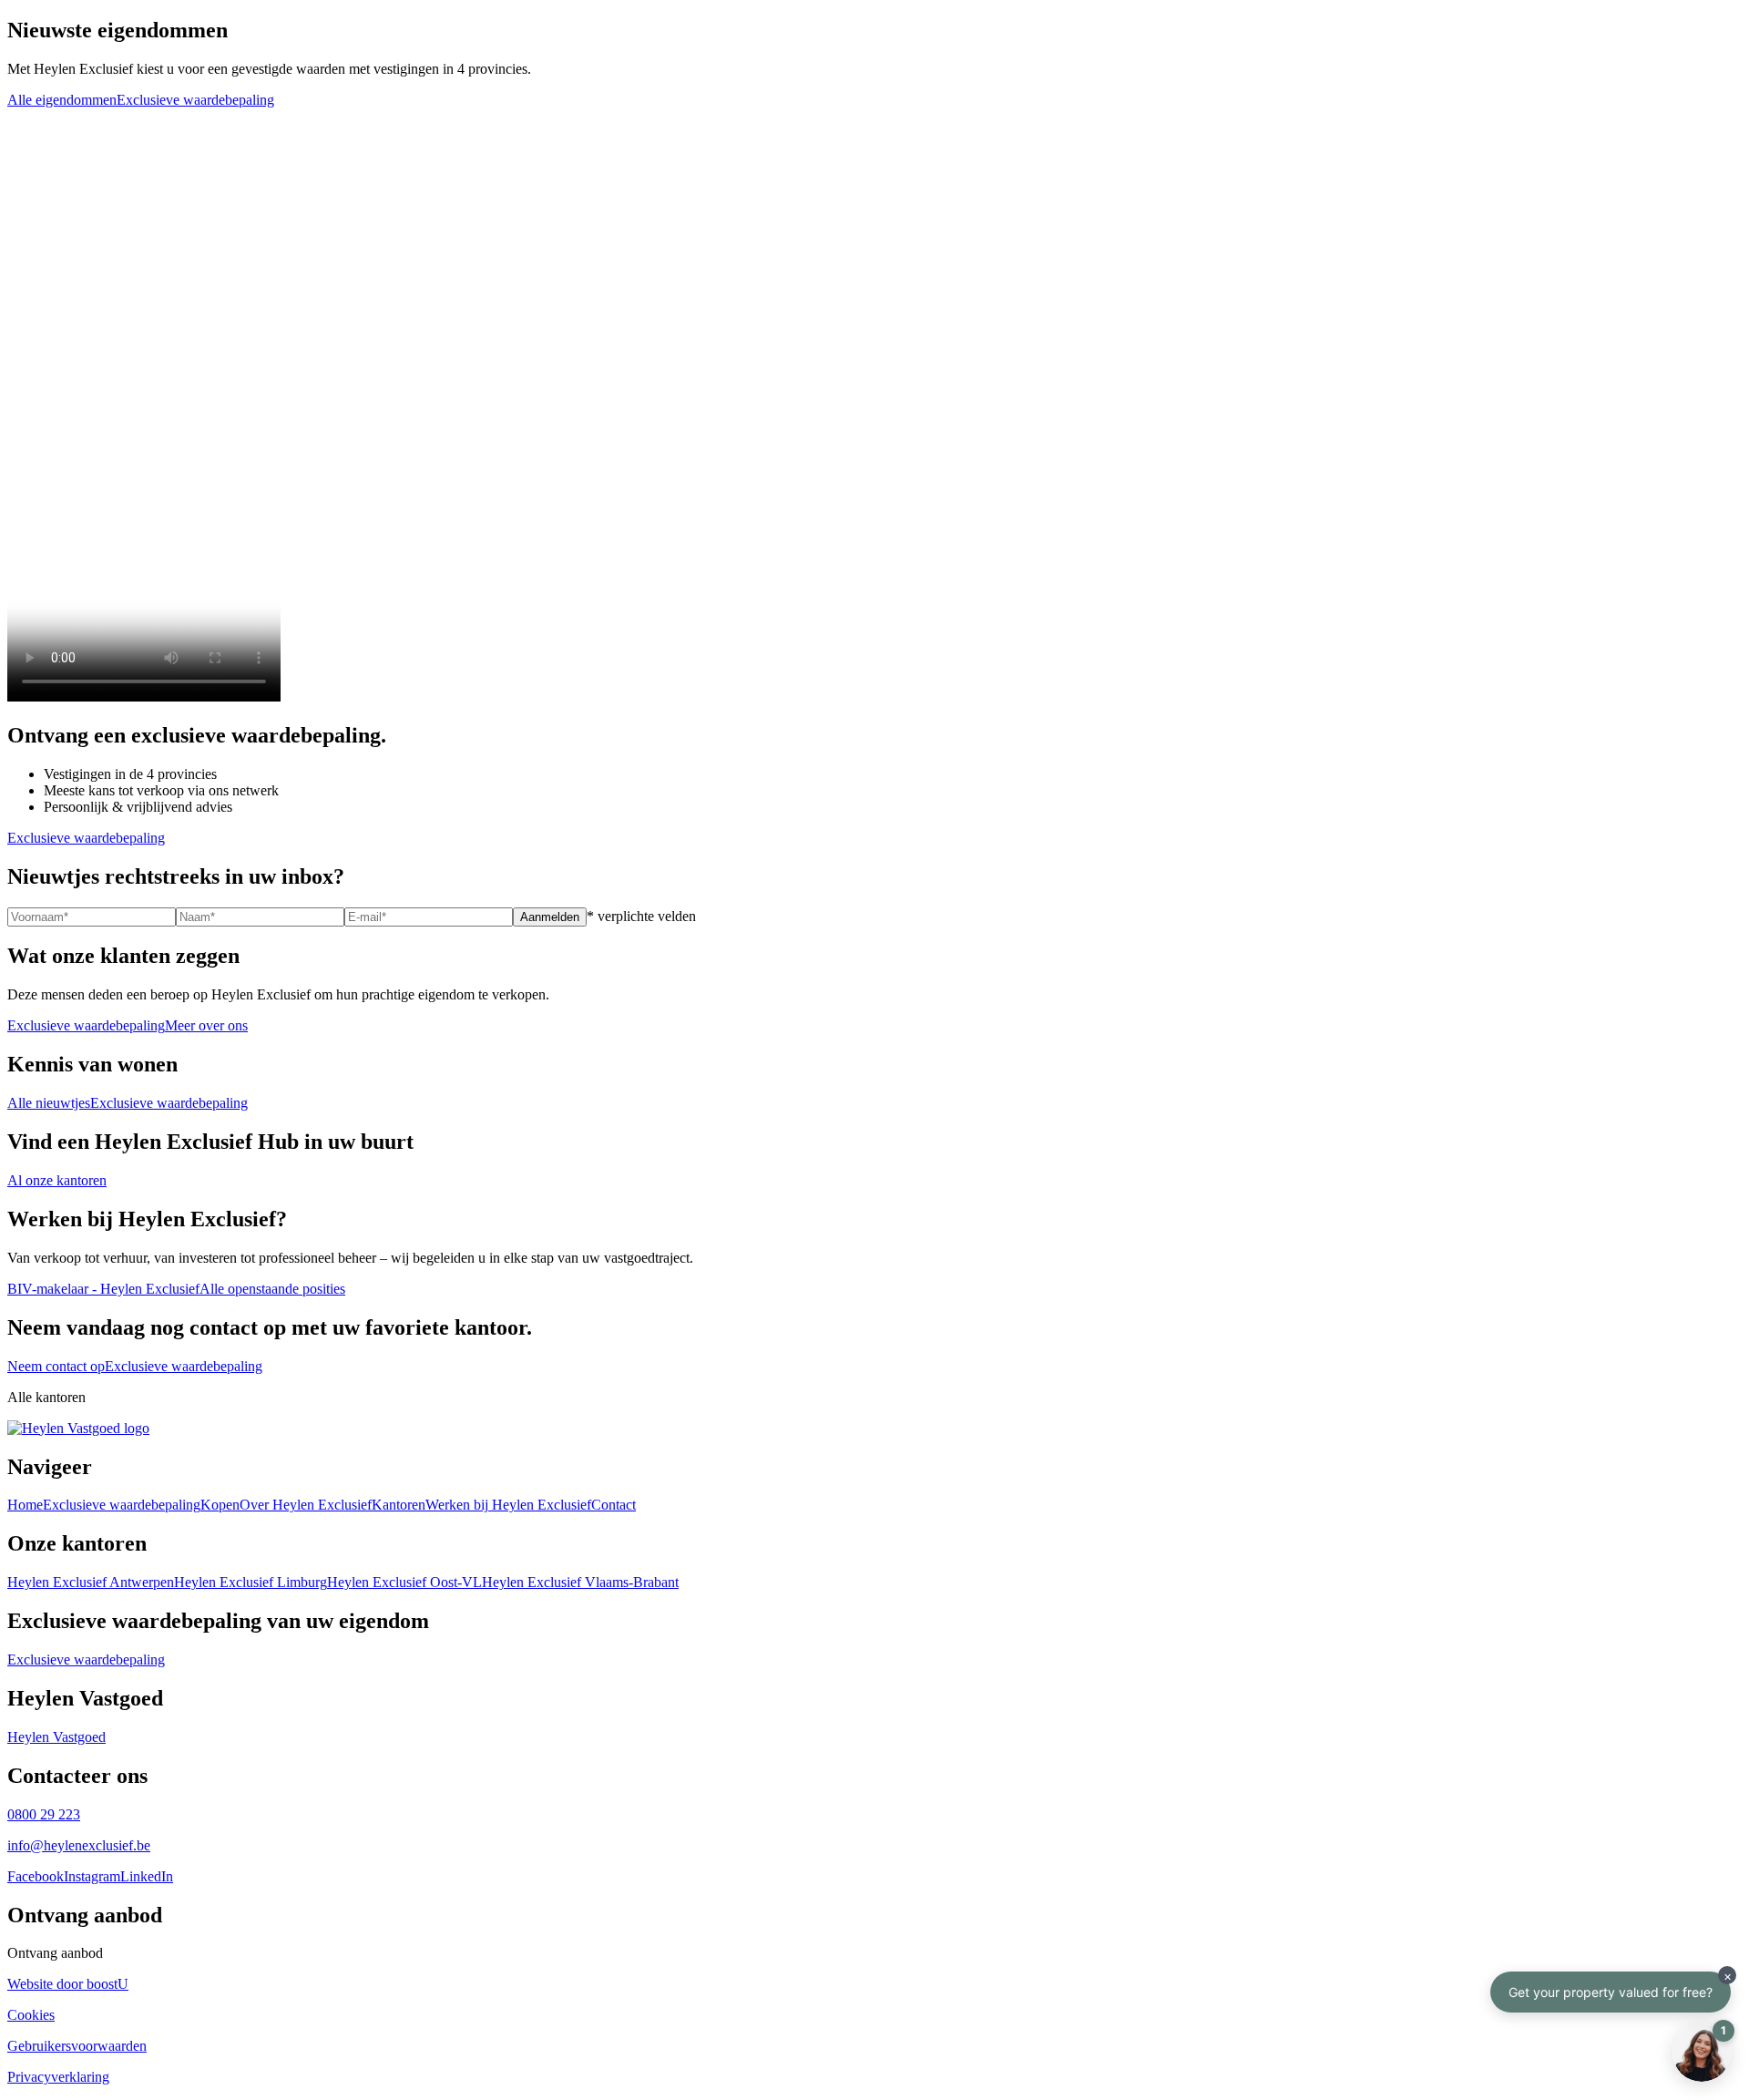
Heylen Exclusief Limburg (251, 1582)
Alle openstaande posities (272, 1289)
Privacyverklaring (58, 2077)
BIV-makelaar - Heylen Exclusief (103, 1289)
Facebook (36, 1876)
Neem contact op (56, 1366)
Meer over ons (206, 1025)
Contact (614, 1505)
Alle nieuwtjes (49, 1103)
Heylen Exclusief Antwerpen (91, 1582)
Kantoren (399, 1505)
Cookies (31, 2015)
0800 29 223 (44, 1814)
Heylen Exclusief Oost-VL (404, 1582)
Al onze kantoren (57, 1180)
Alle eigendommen (62, 100)
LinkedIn (147, 1876)
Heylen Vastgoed (56, 1737)
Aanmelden (550, 917)
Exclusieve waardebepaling (195, 100)
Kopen (220, 1505)
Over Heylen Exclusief (306, 1505)
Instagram (92, 1876)
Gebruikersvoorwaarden (77, 2046)
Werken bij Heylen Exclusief (508, 1505)
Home (25, 1505)
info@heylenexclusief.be (79, 1845)
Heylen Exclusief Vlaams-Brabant (580, 1582)
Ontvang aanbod (55, 1953)
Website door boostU (68, 1984)
